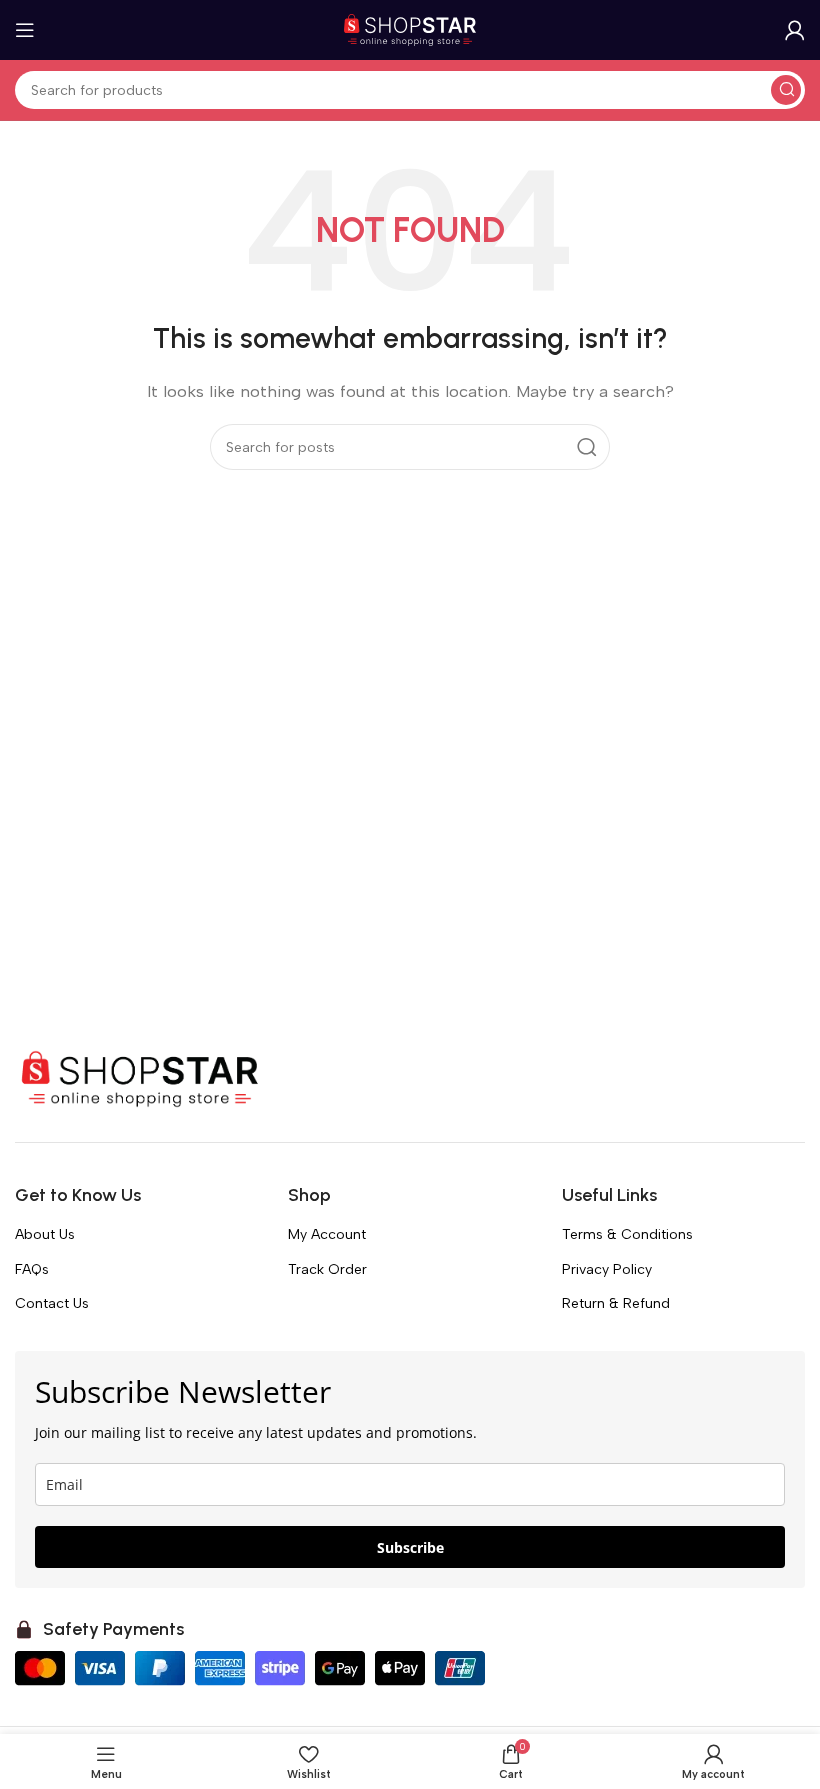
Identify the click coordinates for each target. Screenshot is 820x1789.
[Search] (786, 90)
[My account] (795, 30)
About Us (45, 1234)
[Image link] (140, 1078)
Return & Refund (616, 1303)
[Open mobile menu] (25, 30)
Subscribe (410, 1547)
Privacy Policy (607, 1269)
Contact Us (52, 1303)
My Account (327, 1234)
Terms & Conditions (627, 1234)
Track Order (327, 1269)
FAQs (32, 1269)
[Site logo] (410, 29)
